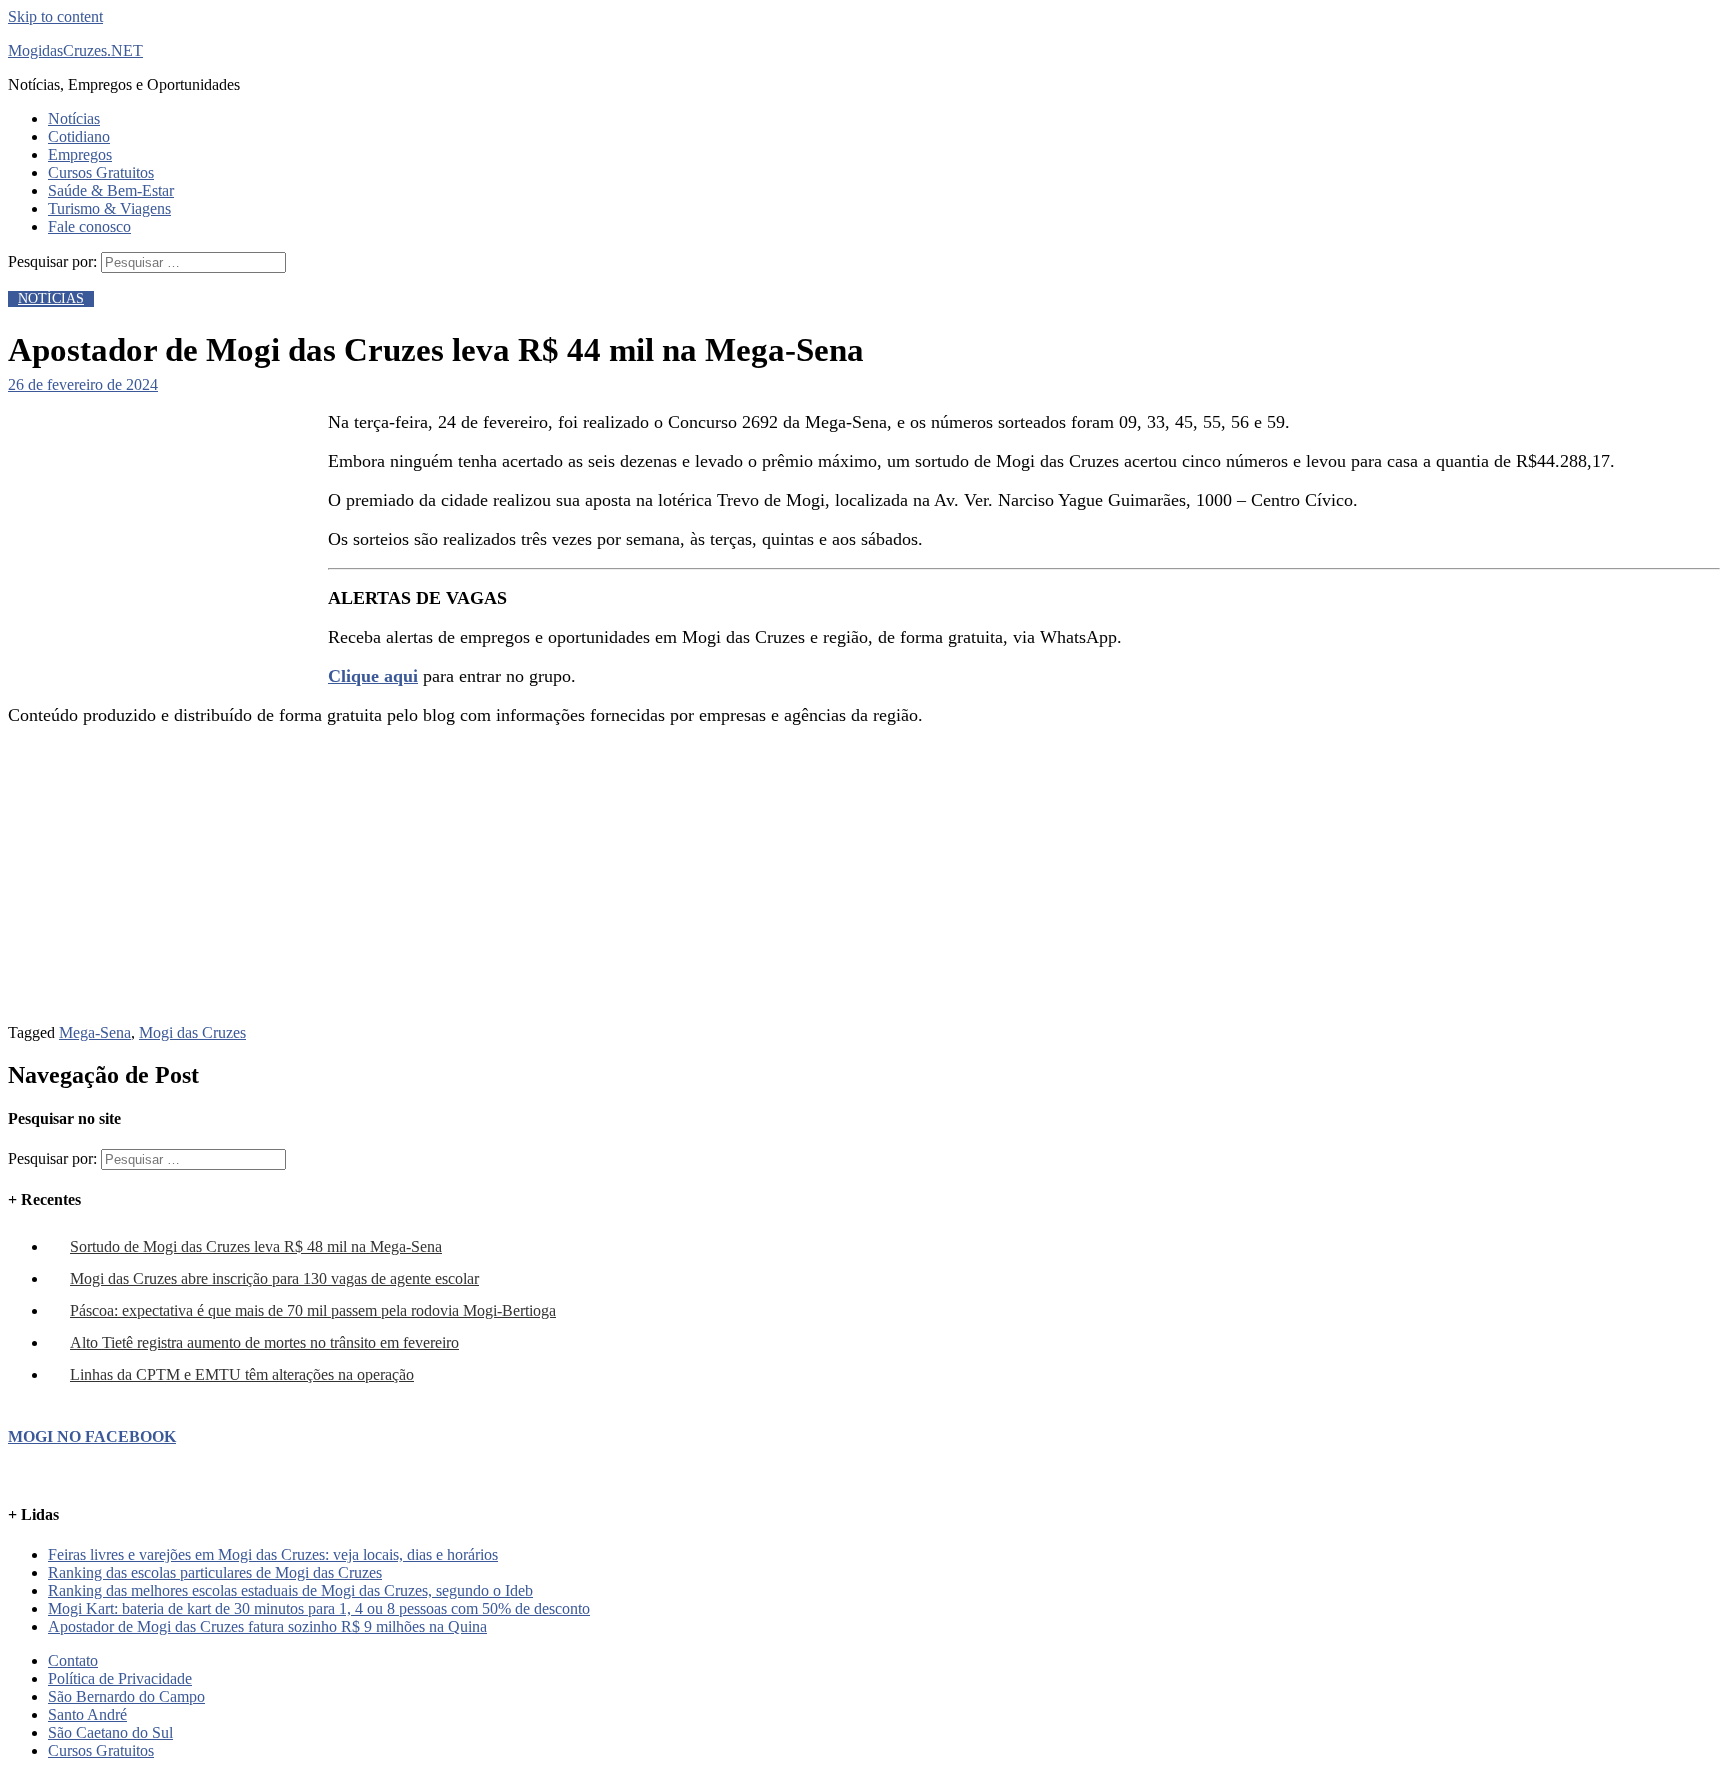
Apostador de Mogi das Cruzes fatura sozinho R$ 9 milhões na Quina (267, 1626)
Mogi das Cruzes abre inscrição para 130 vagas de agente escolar (274, 1278)
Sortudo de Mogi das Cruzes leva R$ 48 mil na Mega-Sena (256, 1246)
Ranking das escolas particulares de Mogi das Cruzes (215, 1572)
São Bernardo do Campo (126, 1696)
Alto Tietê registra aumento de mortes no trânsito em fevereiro (264, 1342)
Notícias (74, 118)
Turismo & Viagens (109, 208)
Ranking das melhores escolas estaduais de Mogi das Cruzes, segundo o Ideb (290, 1590)
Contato (73, 1660)
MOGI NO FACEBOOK (92, 1436)
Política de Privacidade (120, 1678)
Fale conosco (89, 226)
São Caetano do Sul (110, 1732)
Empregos (80, 154)
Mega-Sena (95, 1032)
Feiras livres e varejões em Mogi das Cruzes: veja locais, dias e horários (273, 1554)
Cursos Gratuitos (101, 172)
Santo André (87, 1714)
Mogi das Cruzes (192, 1032)
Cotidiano (79, 136)
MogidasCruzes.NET (75, 50)
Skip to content (55, 16)
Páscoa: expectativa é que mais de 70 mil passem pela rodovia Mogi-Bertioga (313, 1310)
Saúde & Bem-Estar (111, 190)
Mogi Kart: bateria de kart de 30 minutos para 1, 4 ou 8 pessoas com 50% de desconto (319, 1608)
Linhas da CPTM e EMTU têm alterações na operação (242, 1374)
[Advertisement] (158, 537)
